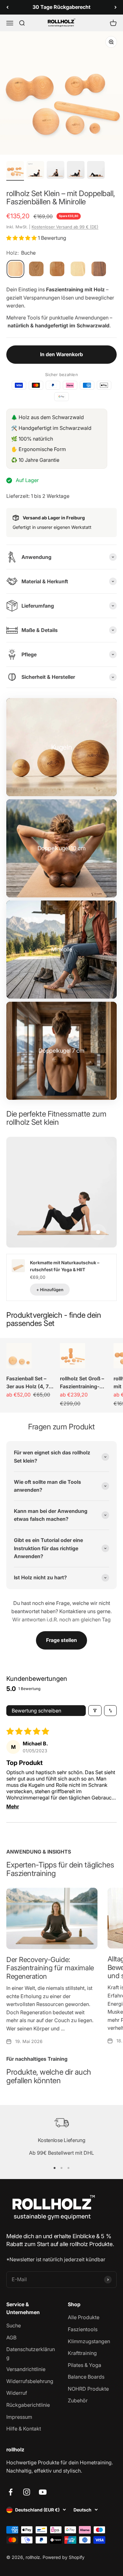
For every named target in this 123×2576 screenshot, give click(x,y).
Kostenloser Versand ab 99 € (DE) (65, 227)
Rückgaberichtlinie (28, 2405)
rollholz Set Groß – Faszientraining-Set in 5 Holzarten (84, 1383)
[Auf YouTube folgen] (43, 2492)
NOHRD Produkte (88, 2389)
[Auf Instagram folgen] (27, 2492)
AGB (11, 2338)
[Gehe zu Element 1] (15, 171)
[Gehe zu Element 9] (96, 171)
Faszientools (83, 2329)
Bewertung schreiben (36, 1711)
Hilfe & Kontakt (24, 2429)
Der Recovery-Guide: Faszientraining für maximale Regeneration (50, 1968)
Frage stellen (61, 1640)
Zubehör (78, 2400)
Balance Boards (86, 2377)
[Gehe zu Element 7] (56, 171)
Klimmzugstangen (89, 2341)
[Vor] (116, 7)
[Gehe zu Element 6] (35, 171)
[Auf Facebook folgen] (11, 2492)
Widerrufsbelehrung (30, 2381)
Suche (14, 2325)
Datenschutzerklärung (31, 2353)
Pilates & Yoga (85, 2365)
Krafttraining (82, 2353)
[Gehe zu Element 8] (76, 171)
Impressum (19, 2417)
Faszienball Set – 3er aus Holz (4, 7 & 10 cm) (30, 1383)
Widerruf (17, 2393)
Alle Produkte (84, 2317)
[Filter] (95, 1711)
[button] (22, 238)
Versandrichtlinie (26, 2369)
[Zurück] (7, 7)
